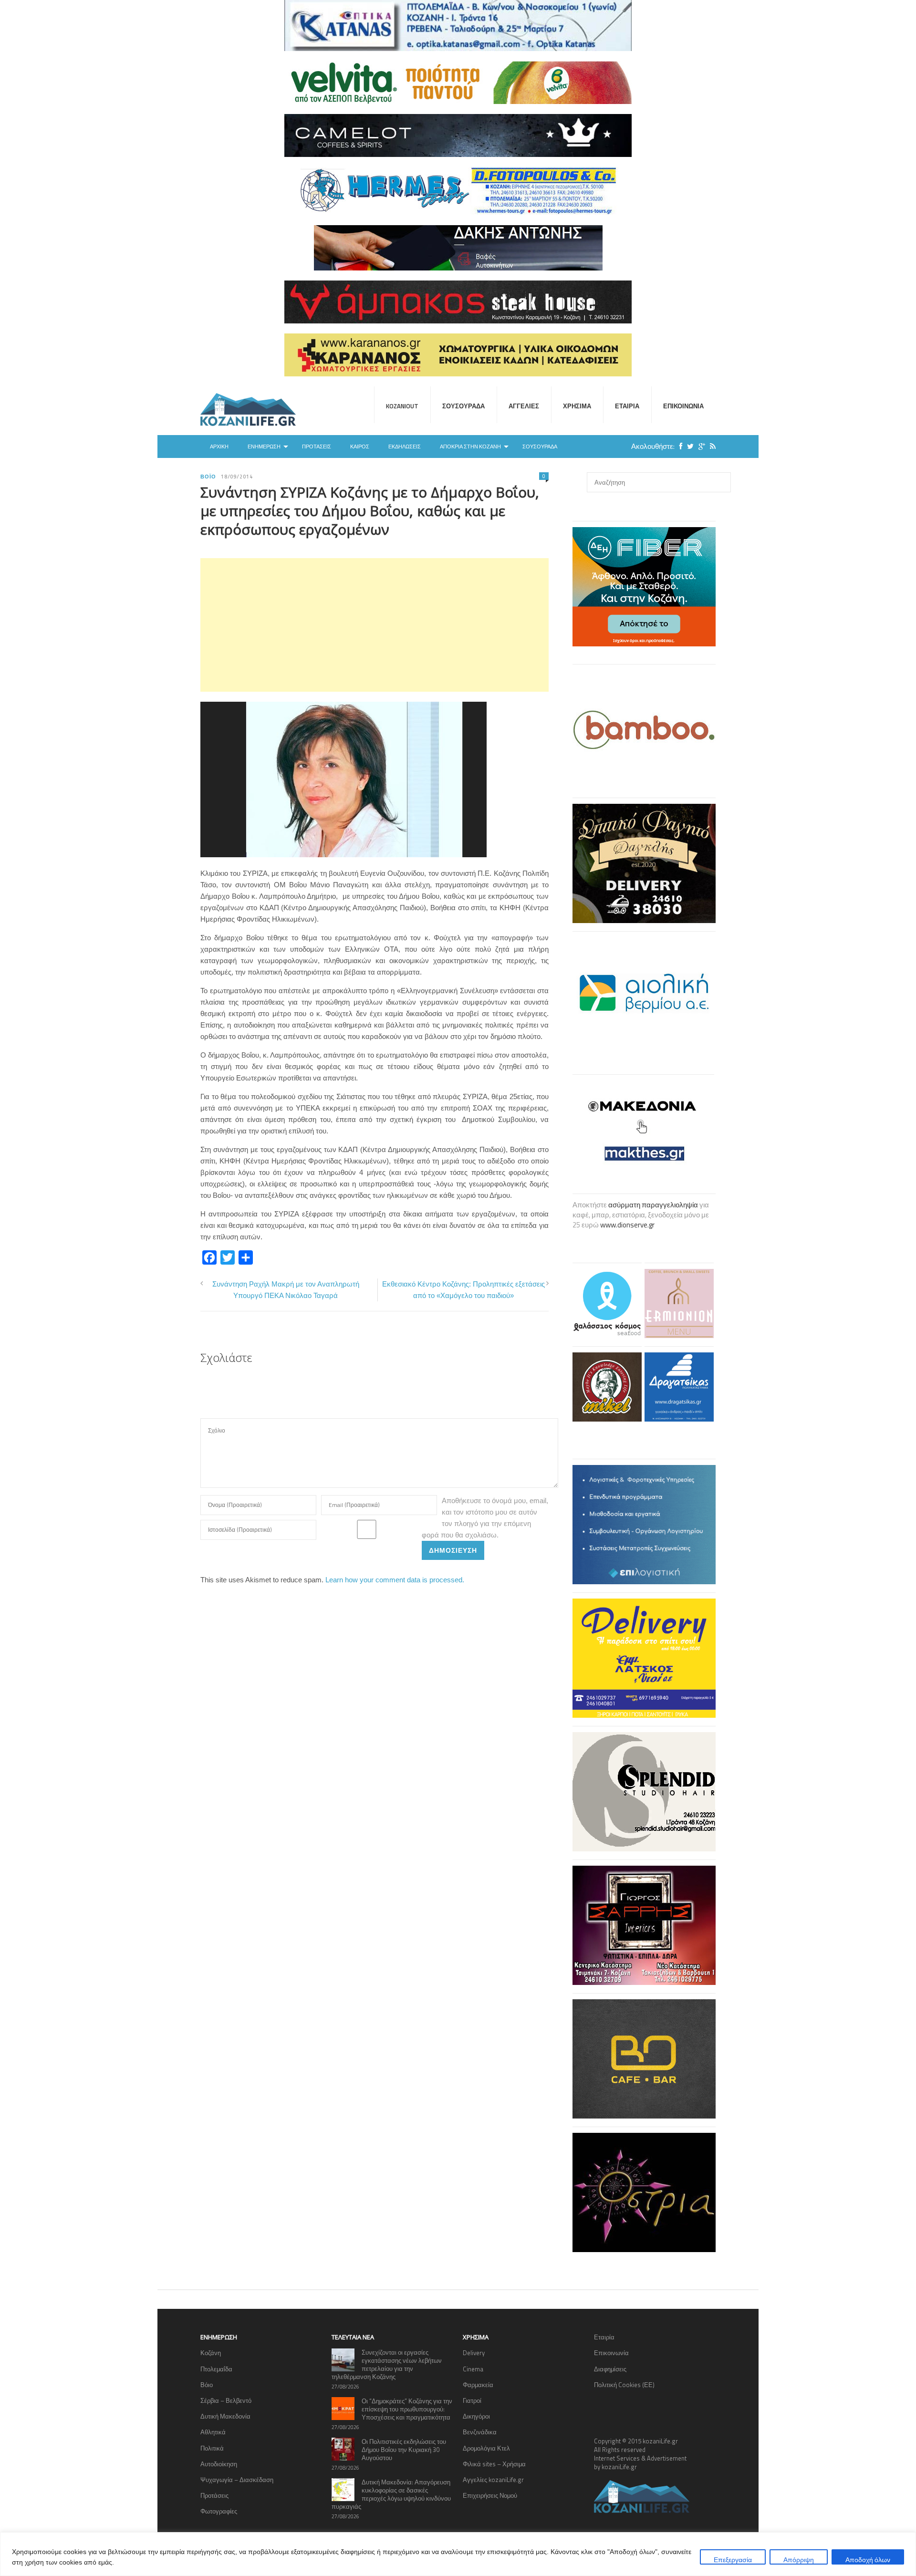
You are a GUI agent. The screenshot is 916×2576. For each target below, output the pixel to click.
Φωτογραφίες (219, 2511)
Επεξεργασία (733, 2560)
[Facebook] (678, 446)
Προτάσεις (317, 447)
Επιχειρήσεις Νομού (490, 2495)
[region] (458, 2554)
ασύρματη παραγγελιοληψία (653, 1205)
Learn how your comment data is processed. (395, 1580)
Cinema (473, 2369)
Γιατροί (472, 2400)
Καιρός (360, 447)
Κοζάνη (211, 2353)
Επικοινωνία (683, 406)
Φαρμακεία (478, 2385)
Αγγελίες (524, 406)
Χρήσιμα (577, 406)
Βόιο (208, 477)
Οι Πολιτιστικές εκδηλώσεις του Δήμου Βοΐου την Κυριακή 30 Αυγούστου (404, 2450)
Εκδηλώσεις (405, 447)
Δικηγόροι (476, 2416)
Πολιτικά (212, 2448)
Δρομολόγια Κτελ (486, 2448)
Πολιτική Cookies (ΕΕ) (624, 2385)
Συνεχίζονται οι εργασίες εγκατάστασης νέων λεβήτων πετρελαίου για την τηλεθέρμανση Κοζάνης (387, 2364)
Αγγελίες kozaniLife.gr (493, 2480)
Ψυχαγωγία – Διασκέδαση (237, 2480)
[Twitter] (688, 446)
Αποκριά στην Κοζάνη (470, 447)
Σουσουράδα (463, 406)
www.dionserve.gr (627, 1225)
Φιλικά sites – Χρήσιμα (494, 2464)
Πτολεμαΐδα (216, 2369)
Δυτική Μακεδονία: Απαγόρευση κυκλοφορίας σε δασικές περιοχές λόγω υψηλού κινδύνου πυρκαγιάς (391, 2494)
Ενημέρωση (264, 447)
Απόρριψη (799, 2560)
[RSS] (710, 446)
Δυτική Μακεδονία (225, 2416)
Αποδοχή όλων (868, 2560)
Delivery (474, 2353)
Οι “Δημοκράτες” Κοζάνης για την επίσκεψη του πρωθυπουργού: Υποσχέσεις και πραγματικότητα (407, 2409)
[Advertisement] (375, 625)
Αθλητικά (213, 2432)
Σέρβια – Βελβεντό (226, 2400)
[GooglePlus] (699, 446)
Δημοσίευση (453, 1550)
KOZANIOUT (402, 406)
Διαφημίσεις (610, 2369)
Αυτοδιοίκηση (219, 2464)
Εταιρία (627, 406)
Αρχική (219, 447)
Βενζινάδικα (480, 2432)
